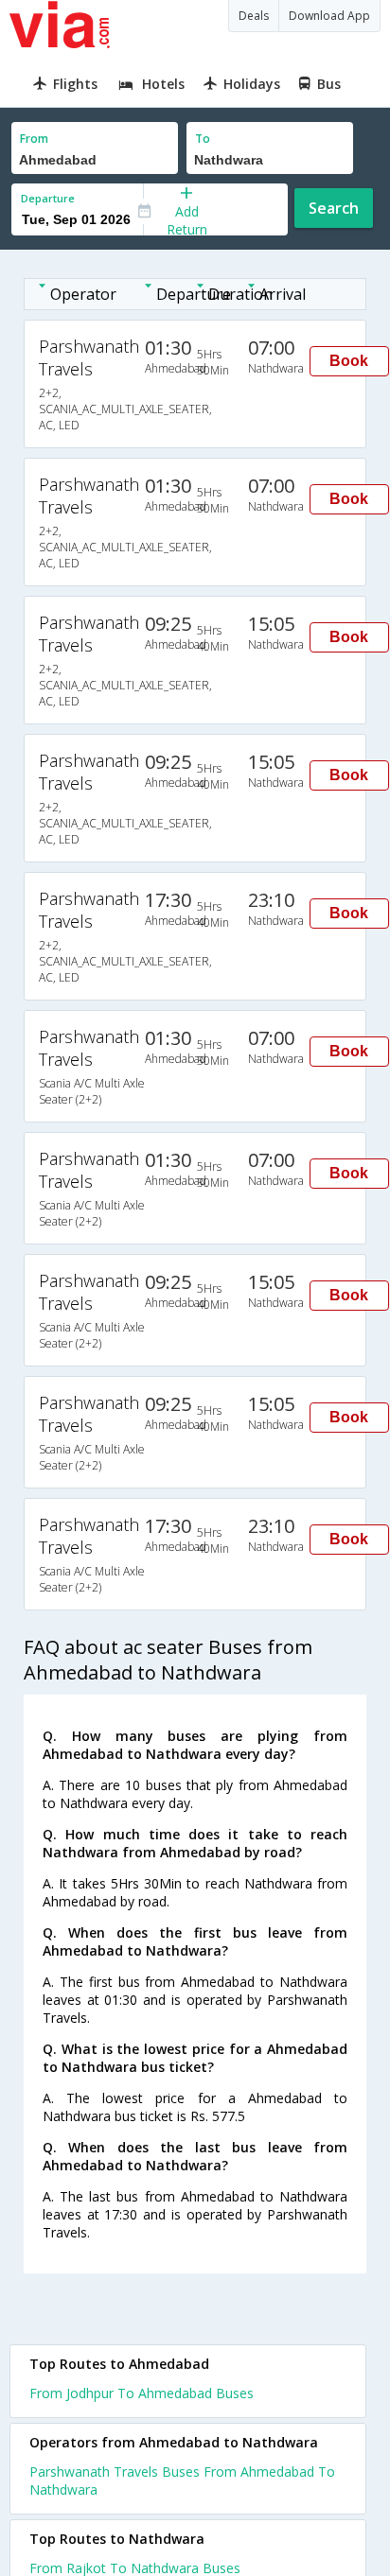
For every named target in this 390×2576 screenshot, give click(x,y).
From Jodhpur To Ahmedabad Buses (142, 2393)
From (34, 139)
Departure (48, 198)
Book (349, 361)
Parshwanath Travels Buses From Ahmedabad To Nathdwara (182, 2480)
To (203, 139)
